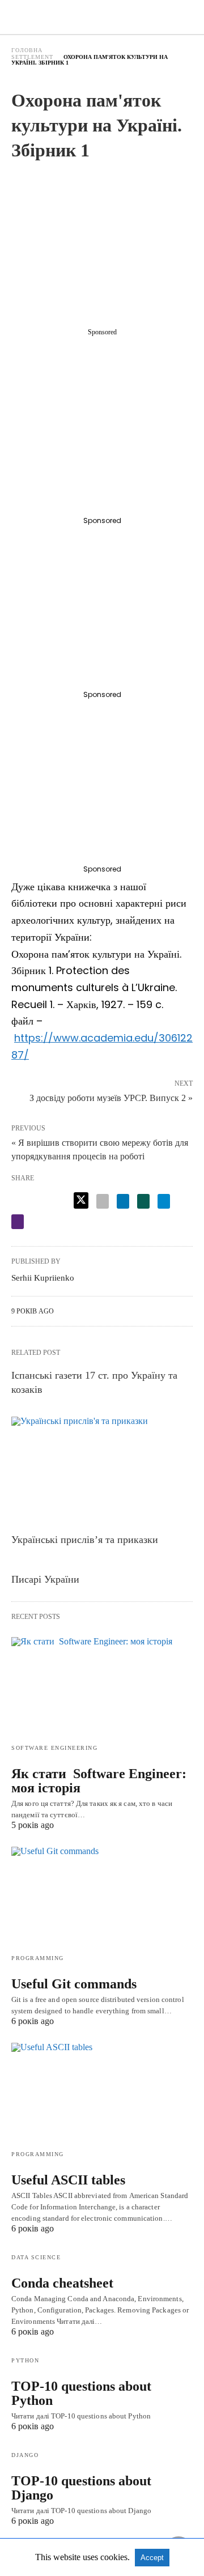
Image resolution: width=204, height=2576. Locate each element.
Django (25, 2455)
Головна (27, 50)
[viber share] (18, 1222)
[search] (188, 17)
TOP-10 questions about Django (81, 2488)
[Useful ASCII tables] (102, 2092)
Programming (38, 1958)
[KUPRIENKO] (103, 17)
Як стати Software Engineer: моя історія (99, 1781)
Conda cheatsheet (62, 2283)
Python (25, 2360)
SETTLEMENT (32, 57)
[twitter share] (81, 1200)
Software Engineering (54, 1748)
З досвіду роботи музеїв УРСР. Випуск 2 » (111, 1097)
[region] (107, 248)
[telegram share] (164, 1201)
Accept (152, 2558)
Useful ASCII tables (68, 2180)
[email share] (103, 1201)
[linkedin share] (123, 1201)
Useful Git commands (74, 1984)
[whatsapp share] (143, 1201)
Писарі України (45, 1579)
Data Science (36, 2257)
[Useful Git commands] (102, 1896)
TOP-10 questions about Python (81, 2393)
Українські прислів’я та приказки (85, 1540)
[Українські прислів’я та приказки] (102, 1472)
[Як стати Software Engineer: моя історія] (102, 1686)
